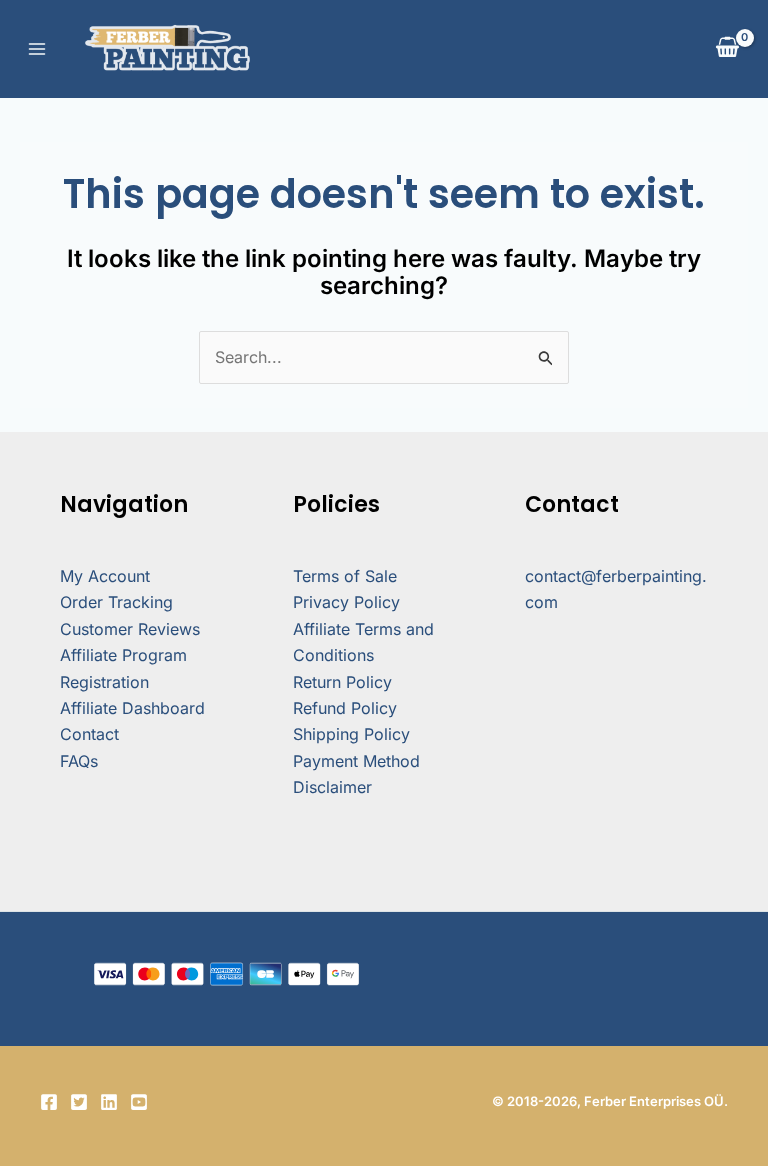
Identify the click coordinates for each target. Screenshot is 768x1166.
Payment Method (356, 761)
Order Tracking (116, 602)
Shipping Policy (351, 734)
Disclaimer (332, 787)
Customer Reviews (130, 629)
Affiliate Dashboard (132, 708)
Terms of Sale (345, 576)
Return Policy (342, 682)
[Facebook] (49, 1102)
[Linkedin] (109, 1102)
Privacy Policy (346, 602)
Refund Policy (345, 708)
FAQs (79, 761)
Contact (89, 734)
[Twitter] (79, 1102)
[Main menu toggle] (37, 49)
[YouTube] (139, 1102)
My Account (105, 576)
